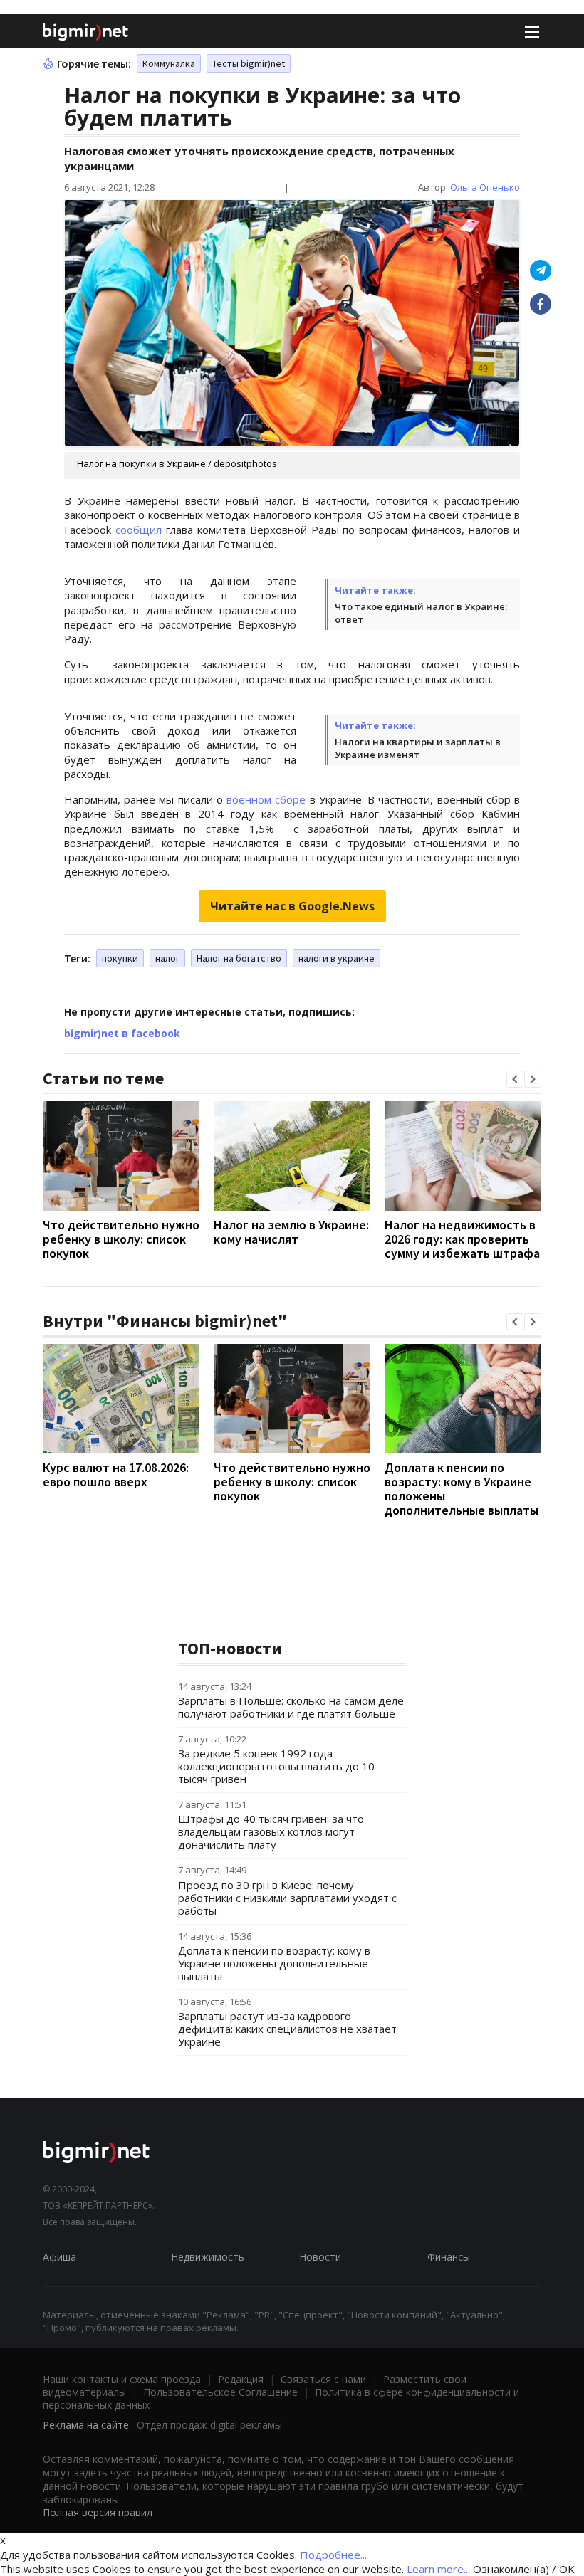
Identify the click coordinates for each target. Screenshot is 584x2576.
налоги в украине (337, 958)
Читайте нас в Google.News (292, 906)
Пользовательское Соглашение (220, 2392)
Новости (320, 2257)
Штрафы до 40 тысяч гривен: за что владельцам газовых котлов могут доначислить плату (271, 1831)
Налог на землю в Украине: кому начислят (291, 1232)
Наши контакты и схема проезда (122, 2379)
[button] (515, 1079)
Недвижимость (208, 2257)
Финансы (449, 2257)
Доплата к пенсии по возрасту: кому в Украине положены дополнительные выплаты (462, 1489)
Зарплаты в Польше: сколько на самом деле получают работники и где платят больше (291, 1707)
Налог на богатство (239, 958)
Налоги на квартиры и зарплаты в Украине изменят (418, 748)
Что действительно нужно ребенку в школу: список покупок (121, 1239)
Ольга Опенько (485, 187)
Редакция (241, 2379)
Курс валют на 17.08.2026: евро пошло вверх (116, 1474)
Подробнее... (333, 2555)
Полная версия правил (98, 2512)
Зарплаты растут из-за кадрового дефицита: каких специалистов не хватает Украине (287, 2029)
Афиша (59, 2257)
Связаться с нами (323, 2379)
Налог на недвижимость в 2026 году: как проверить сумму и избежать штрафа (462, 1239)
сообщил (139, 530)
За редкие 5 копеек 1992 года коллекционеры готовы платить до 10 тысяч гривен (276, 1766)
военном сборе (266, 799)
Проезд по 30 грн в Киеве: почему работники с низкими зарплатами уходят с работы (287, 1898)
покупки (120, 958)
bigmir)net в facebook (122, 1033)
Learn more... (438, 2569)
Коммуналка (169, 63)
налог (167, 958)
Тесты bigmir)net (249, 63)
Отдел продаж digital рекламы (209, 2425)
